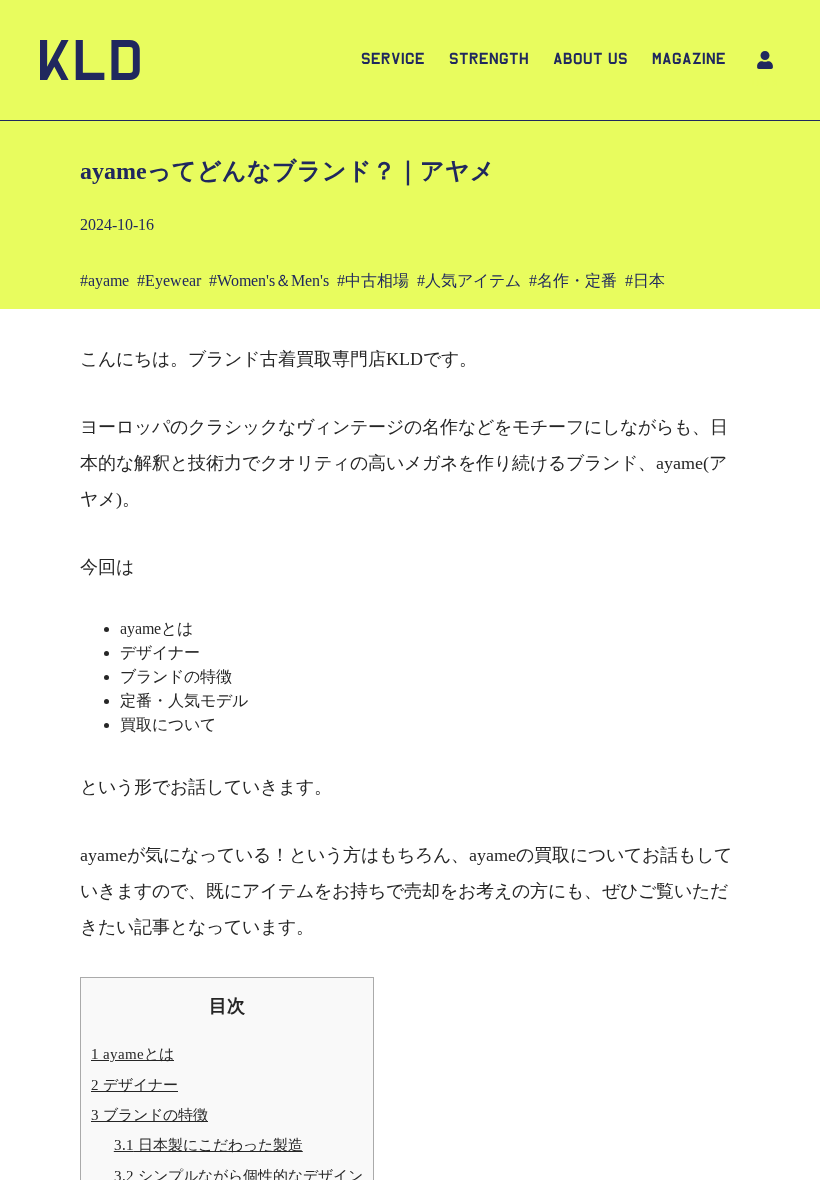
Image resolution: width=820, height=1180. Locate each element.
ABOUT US (590, 59)
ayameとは (132, 1053)
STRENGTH (489, 59)
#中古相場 (373, 280)
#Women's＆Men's (269, 280)
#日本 (645, 280)
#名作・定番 (573, 280)
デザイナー (134, 1084)
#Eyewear (169, 280)
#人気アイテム (469, 280)
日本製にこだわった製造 (208, 1144)
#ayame (104, 280)
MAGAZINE (689, 59)
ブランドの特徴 (149, 1114)
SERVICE (393, 59)
